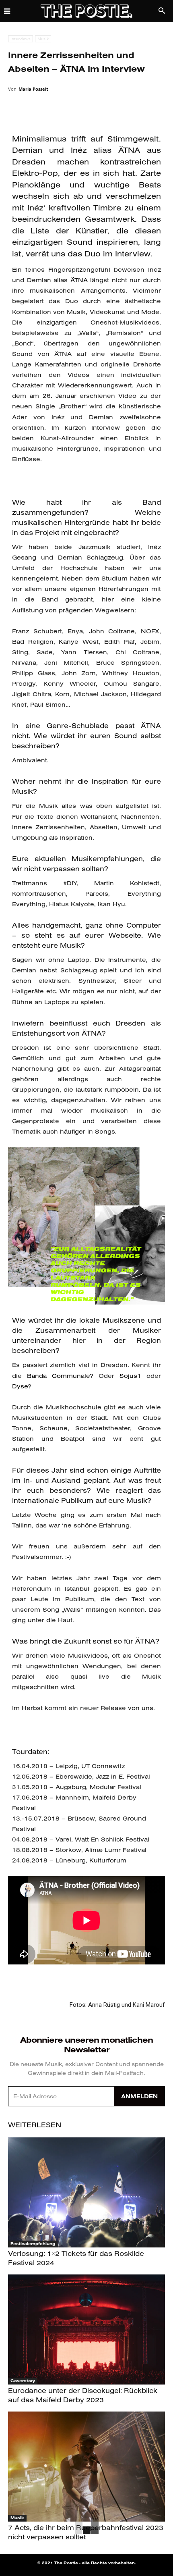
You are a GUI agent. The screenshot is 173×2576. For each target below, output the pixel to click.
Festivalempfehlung (33, 2244)
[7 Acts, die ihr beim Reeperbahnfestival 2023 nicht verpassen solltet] (86, 2467)
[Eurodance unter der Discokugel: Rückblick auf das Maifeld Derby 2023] (86, 2329)
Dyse (20, 1386)
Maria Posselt (33, 89)
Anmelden (139, 2096)
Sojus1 (130, 1376)
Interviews (21, 39)
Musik (43, 39)
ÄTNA (78, 280)
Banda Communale (58, 1376)
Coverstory (23, 2381)
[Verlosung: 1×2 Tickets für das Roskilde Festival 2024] (86, 2192)
